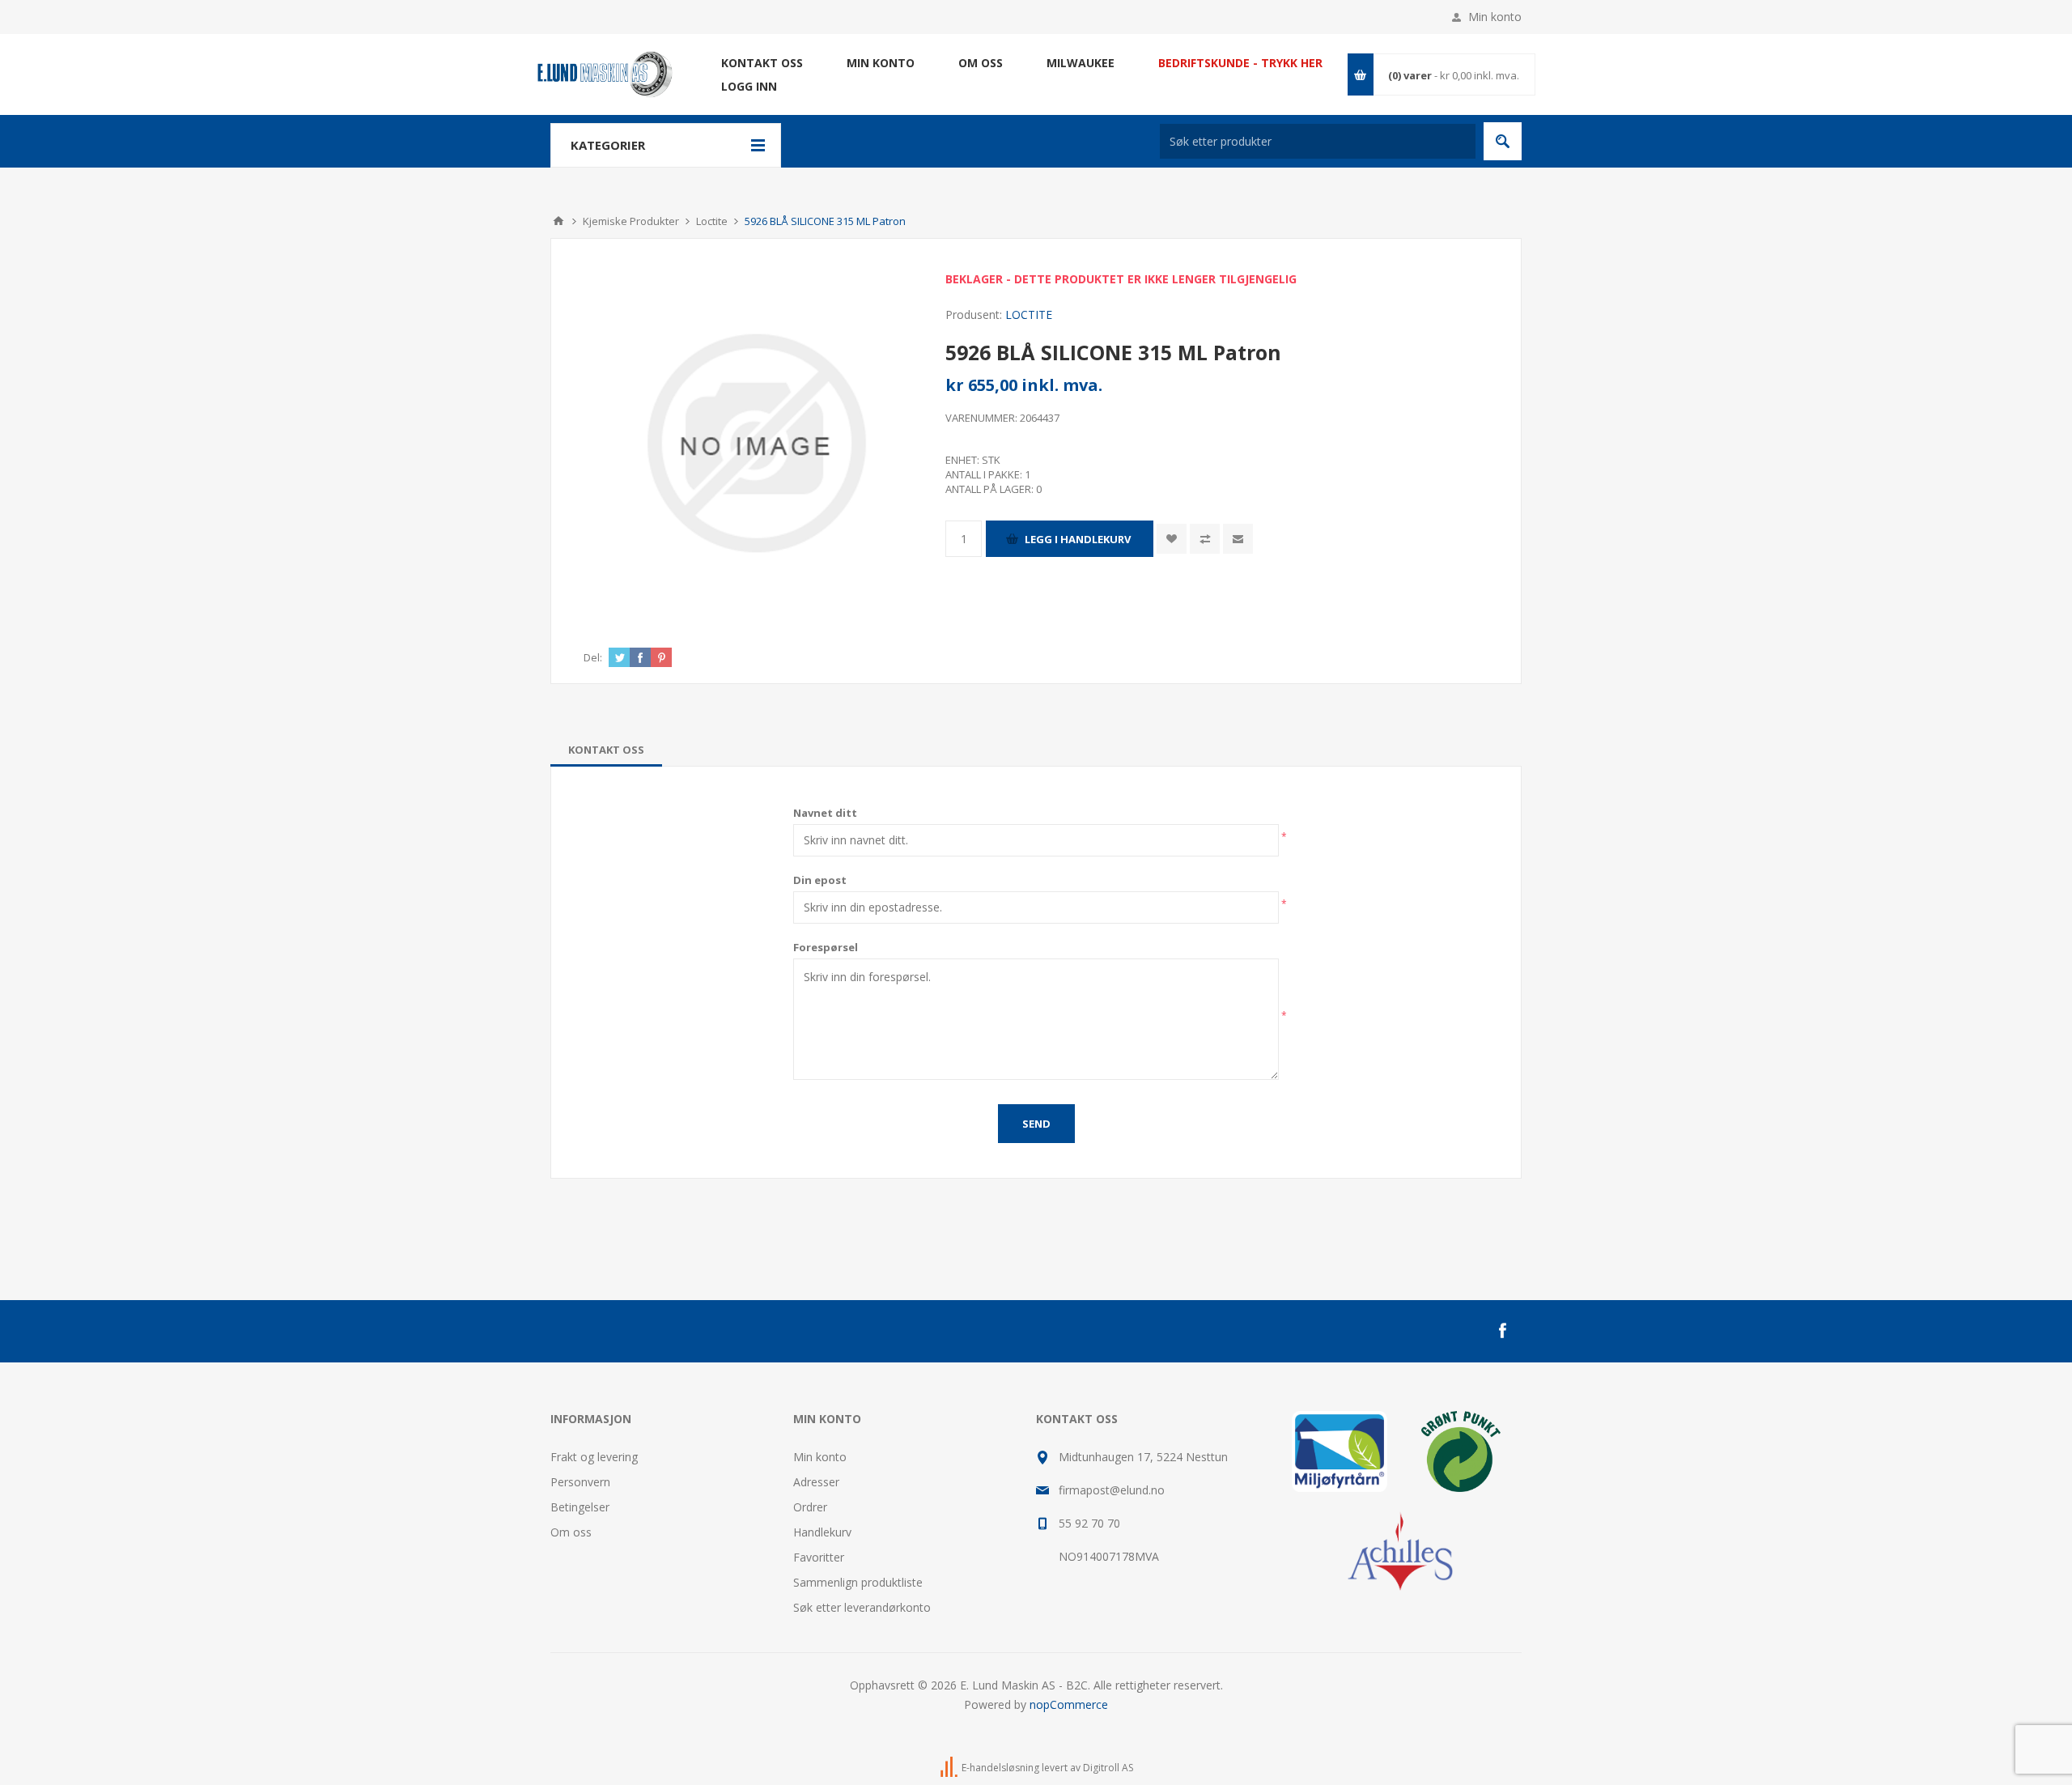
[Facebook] (1502, 1331)
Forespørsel (826, 947)
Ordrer (810, 1507)
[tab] (606, 750)
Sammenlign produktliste (858, 1582)
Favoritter (819, 1557)
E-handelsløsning (1000, 1768)
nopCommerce (1069, 1704)
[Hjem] (558, 221)
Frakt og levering (594, 1457)
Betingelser (580, 1507)
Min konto (1495, 17)
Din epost (820, 880)
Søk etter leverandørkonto (862, 1607)
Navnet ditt (825, 813)
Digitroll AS (1108, 1768)
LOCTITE (1029, 314)
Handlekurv (822, 1532)
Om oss (571, 1532)
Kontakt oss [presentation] (606, 750)
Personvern (580, 1482)
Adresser (816, 1482)
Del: (593, 657)
